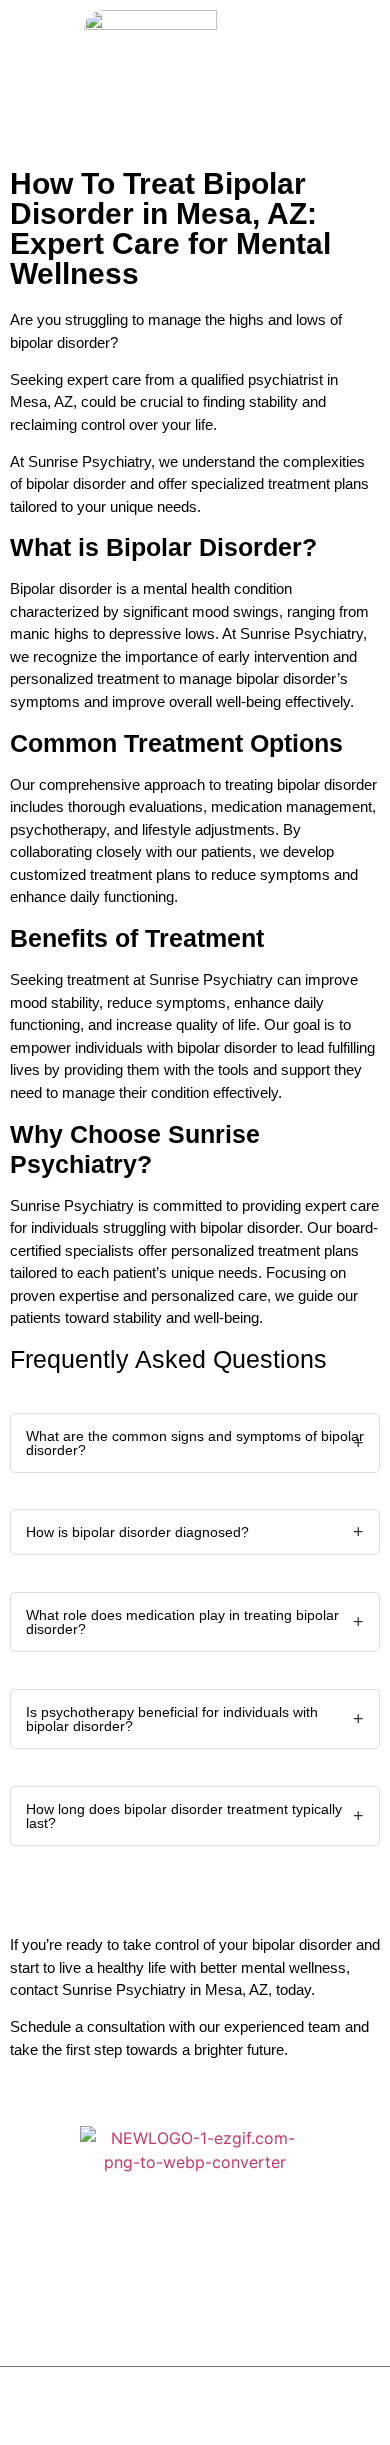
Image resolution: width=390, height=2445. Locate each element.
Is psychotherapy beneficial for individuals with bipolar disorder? (172, 1719)
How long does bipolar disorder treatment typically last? (184, 1816)
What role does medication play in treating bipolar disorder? (182, 1622)
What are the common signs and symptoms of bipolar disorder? (195, 1443)
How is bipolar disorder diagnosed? (137, 1532)
